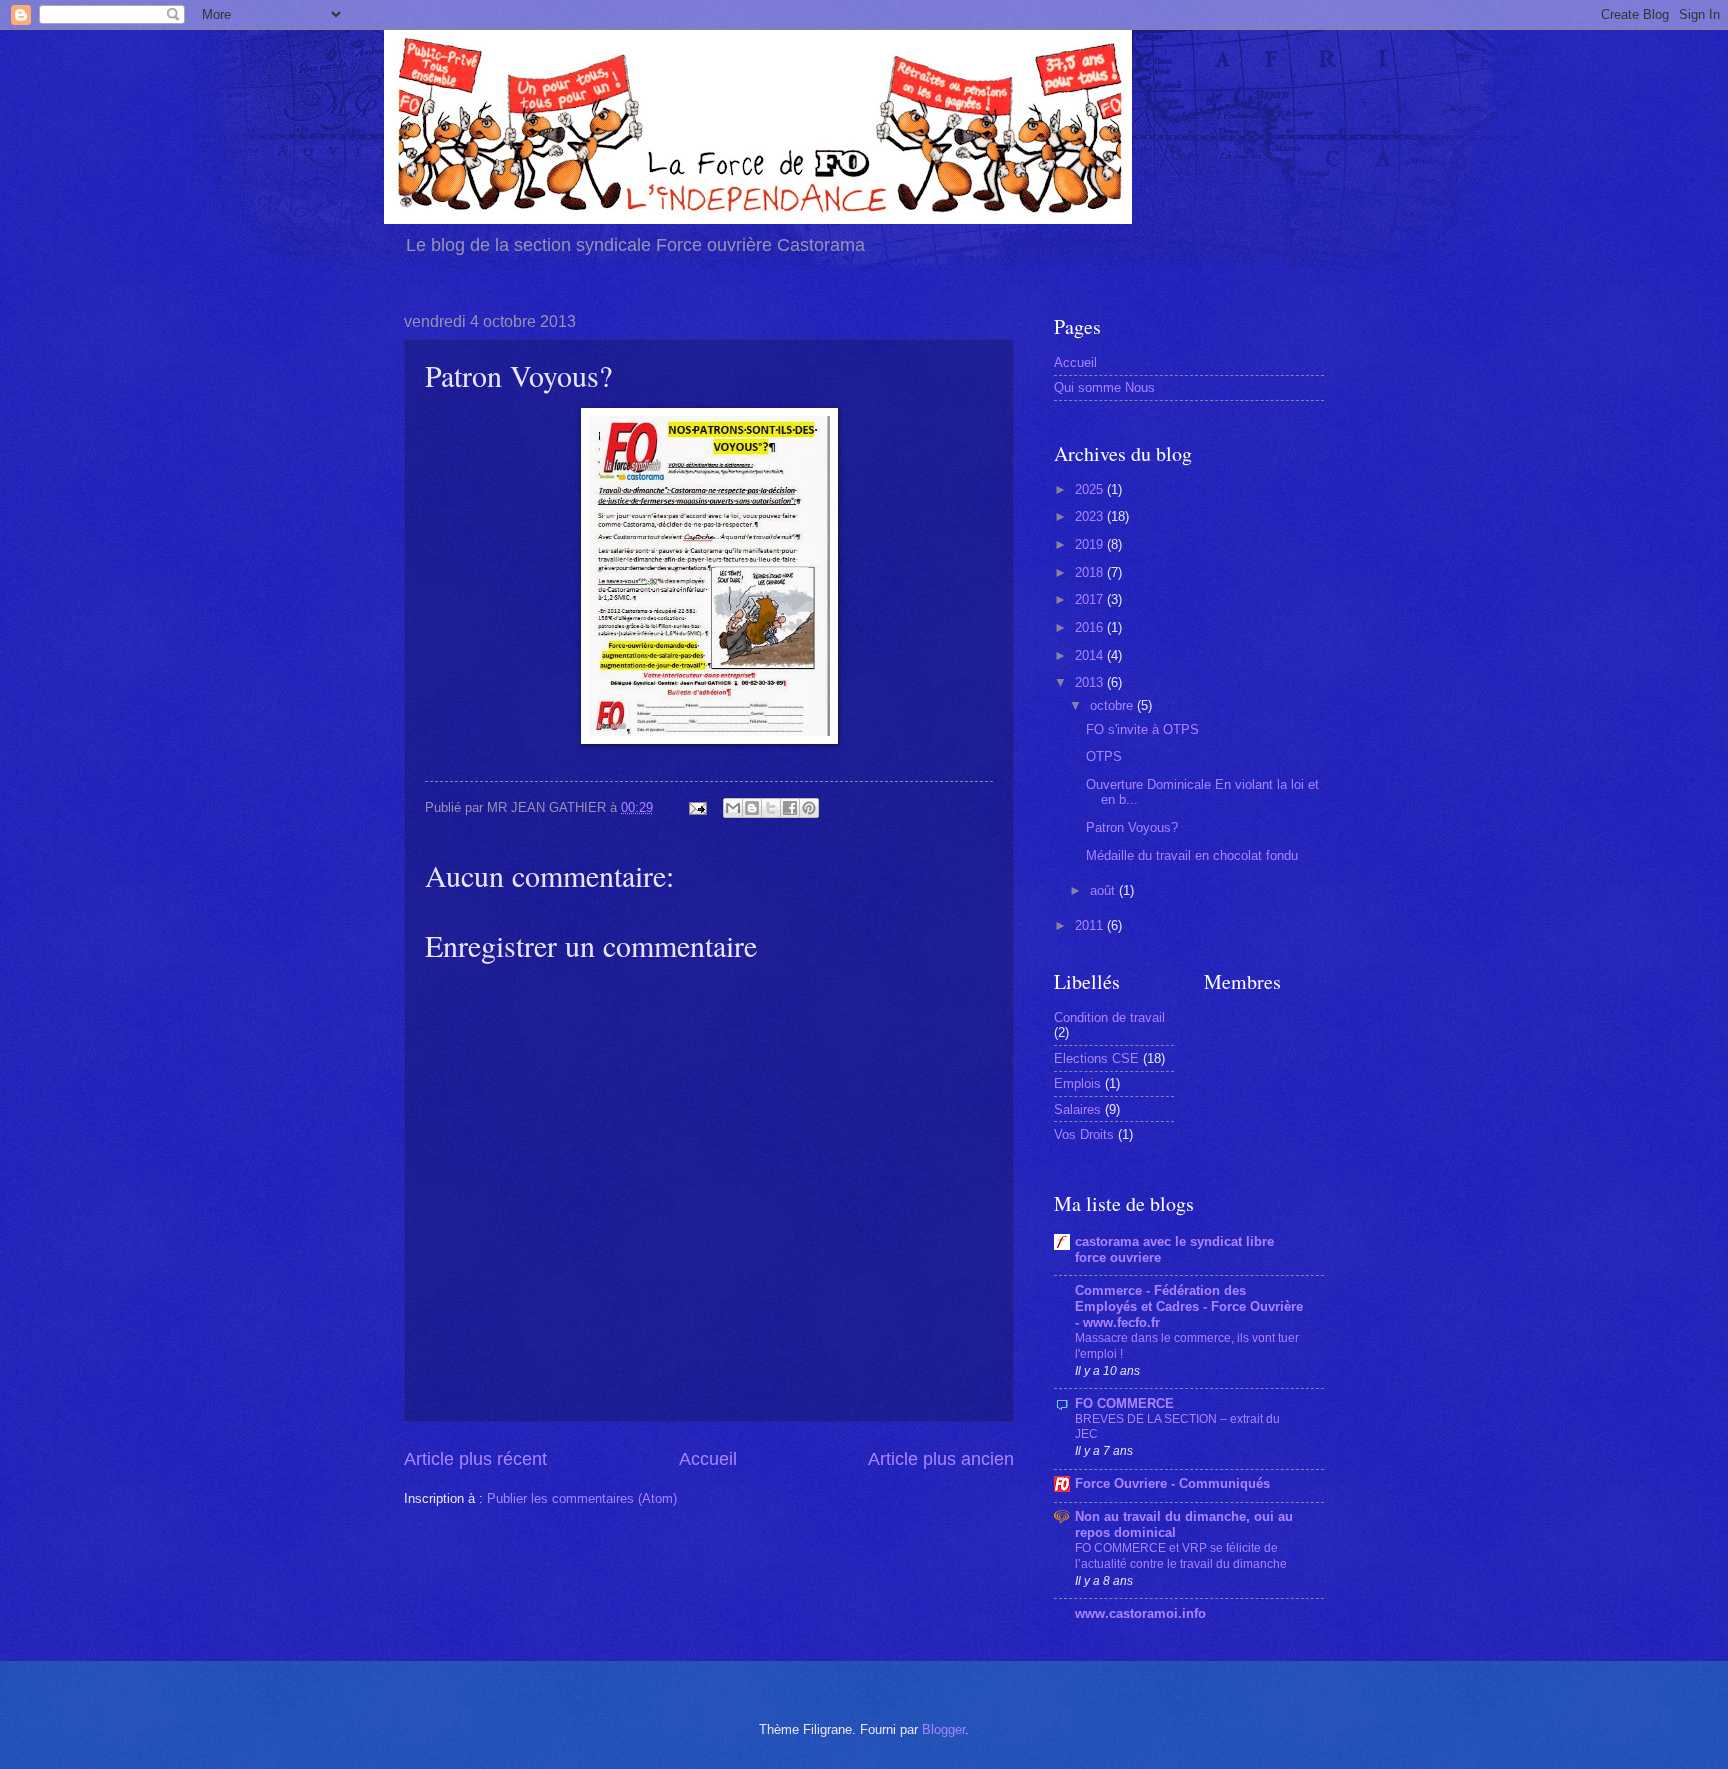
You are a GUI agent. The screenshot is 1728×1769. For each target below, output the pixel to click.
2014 (1091, 655)
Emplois (1077, 1083)
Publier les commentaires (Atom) (582, 1498)
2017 (1091, 599)
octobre (1113, 705)
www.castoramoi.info (1140, 1613)
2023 (1091, 516)
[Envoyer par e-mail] (733, 808)
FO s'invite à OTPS (1142, 729)
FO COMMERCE (1124, 1403)
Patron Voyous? (1132, 827)
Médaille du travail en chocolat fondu (1192, 855)
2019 (1091, 544)
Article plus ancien (941, 1459)
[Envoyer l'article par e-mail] (697, 807)
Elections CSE (1096, 1058)
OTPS (1104, 756)
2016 (1091, 627)
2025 (1091, 489)
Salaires (1077, 1109)
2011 (1091, 925)
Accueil (708, 1459)
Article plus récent (475, 1459)
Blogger (943, 1729)
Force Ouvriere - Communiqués (1172, 1483)
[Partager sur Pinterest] (809, 808)
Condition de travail (1109, 1017)
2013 (1091, 682)
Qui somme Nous (1104, 387)
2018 (1091, 572)
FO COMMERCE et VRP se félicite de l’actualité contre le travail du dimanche (1181, 1556)
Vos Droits (1084, 1134)
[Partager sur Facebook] (790, 808)
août (1104, 890)
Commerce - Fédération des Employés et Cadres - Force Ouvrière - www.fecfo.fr (1189, 1306)
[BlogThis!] (752, 808)
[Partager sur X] (771, 808)
